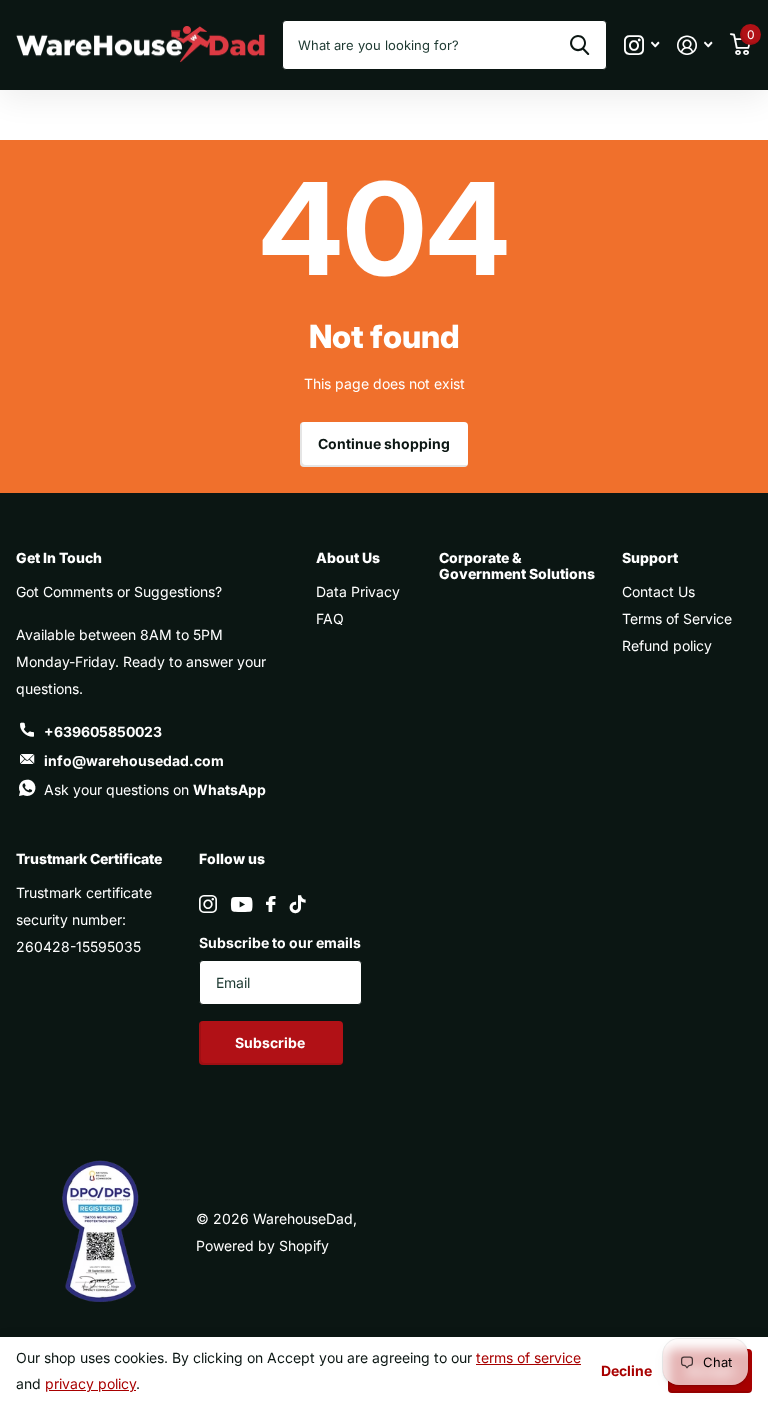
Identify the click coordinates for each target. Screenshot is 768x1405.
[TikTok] (298, 904)
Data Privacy (358, 591)
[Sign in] (694, 45)
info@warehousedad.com (134, 760)
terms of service (528, 1357)
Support (650, 557)
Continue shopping (384, 443)
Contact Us (658, 591)
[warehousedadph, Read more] (641, 45)
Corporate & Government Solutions (517, 565)
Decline (626, 1370)
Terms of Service (677, 618)
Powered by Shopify (262, 1245)
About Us (348, 557)
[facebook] (271, 904)
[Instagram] (208, 904)
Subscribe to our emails (280, 942)
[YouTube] (241, 904)
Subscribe (271, 1042)
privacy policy (90, 1383)
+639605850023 (103, 731)
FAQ (330, 618)
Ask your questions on (155, 789)
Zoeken (579, 45)
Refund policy (667, 645)
